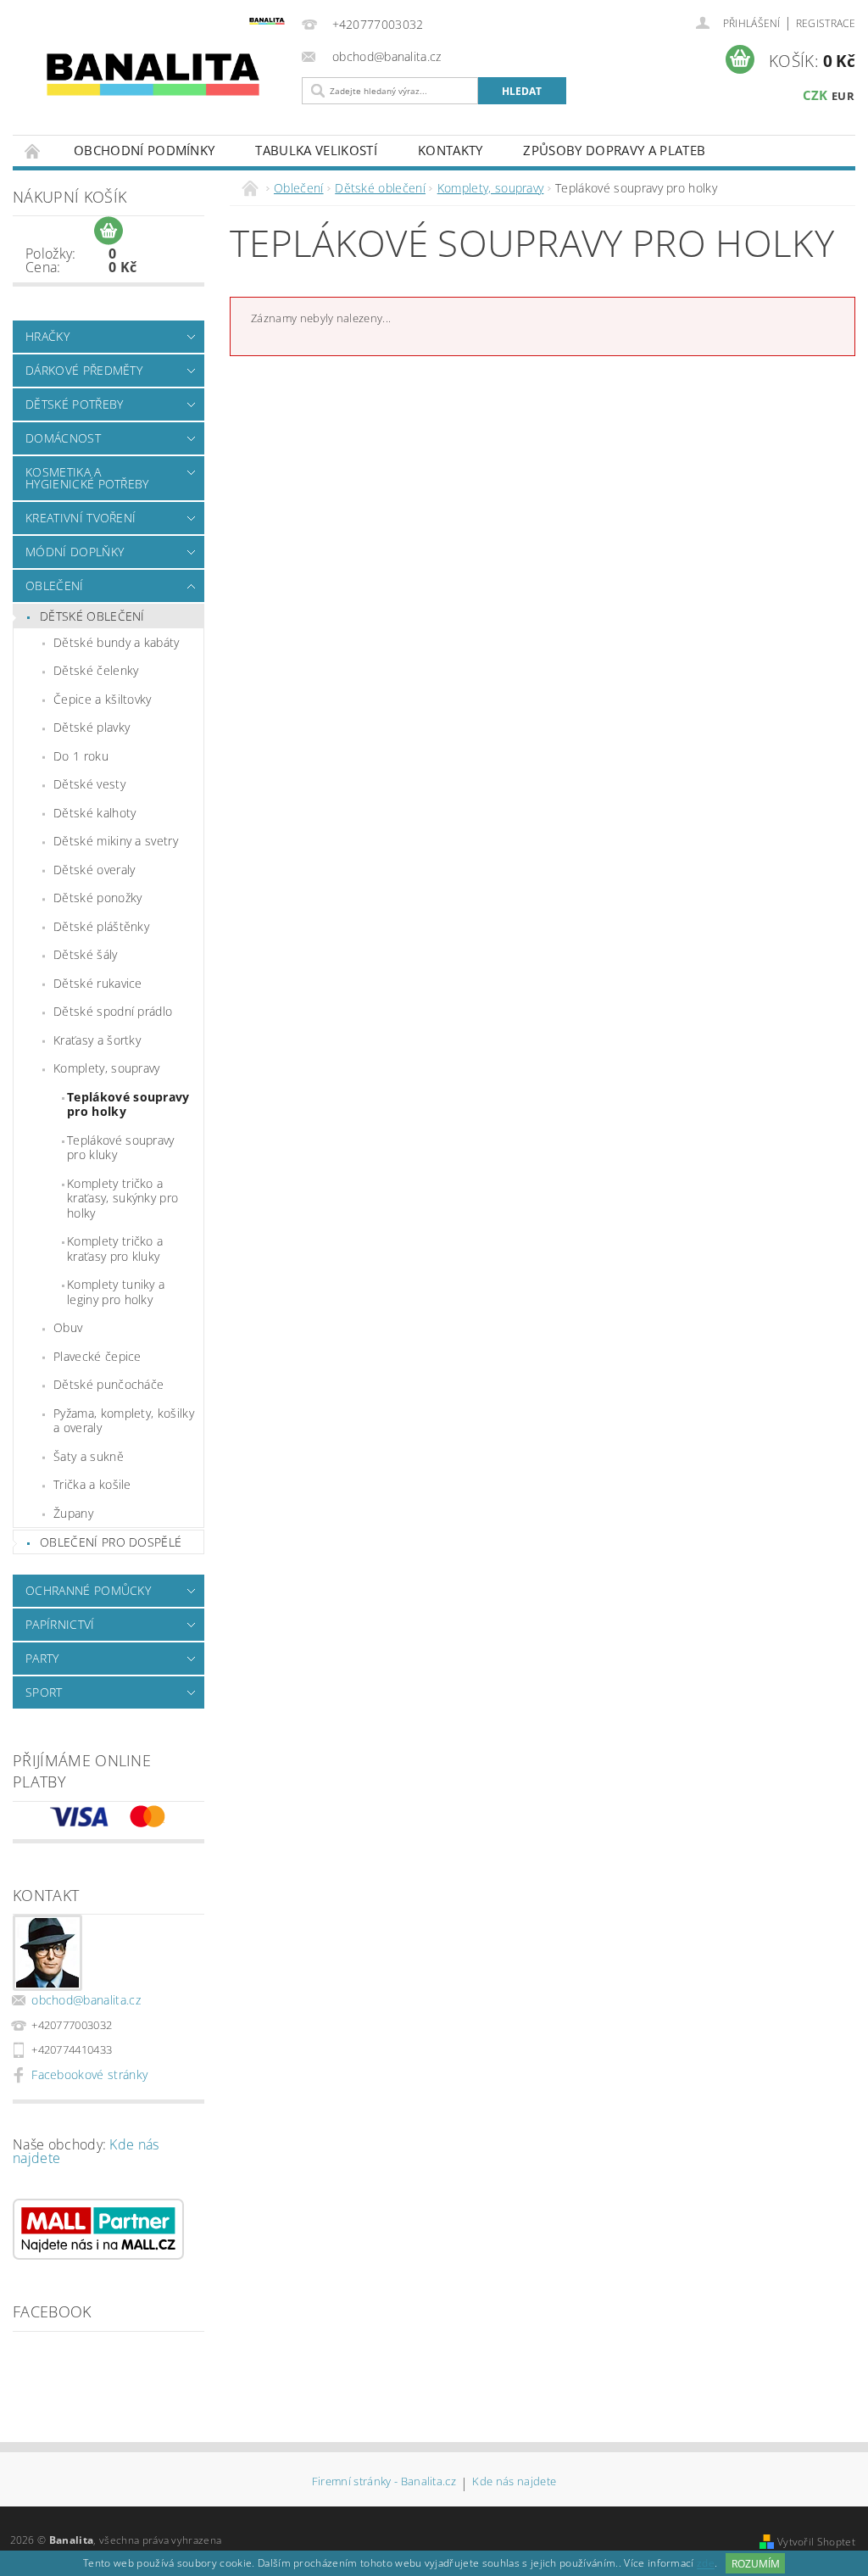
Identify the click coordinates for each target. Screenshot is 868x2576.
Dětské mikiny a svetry (116, 841)
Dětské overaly (94, 870)
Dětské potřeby (74, 404)
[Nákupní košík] (108, 231)
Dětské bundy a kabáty (117, 642)
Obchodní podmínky (144, 150)
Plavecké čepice (97, 1356)
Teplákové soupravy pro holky (128, 1104)
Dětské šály (86, 954)
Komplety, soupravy (107, 1068)
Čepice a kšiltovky (103, 699)
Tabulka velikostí (316, 150)
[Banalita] (153, 72)
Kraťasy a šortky (97, 1040)
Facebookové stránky (89, 2074)
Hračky (47, 336)
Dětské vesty (89, 784)
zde (706, 2564)
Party (42, 1658)
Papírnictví (60, 1624)
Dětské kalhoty (95, 813)
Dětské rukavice (98, 983)
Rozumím (756, 2564)
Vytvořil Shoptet (816, 2542)
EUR (843, 96)
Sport (44, 1692)
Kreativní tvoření (81, 518)
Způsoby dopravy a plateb (614, 150)
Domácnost (63, 438)
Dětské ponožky (97, 898)
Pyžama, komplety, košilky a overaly (124, 1421)
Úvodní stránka (33, 151)
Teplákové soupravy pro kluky (121, 1148)
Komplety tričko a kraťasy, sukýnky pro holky (122, 1198)
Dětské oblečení (92, 616)
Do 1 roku (81, 756)
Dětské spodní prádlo (113, 1011)
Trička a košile (92, 1484)
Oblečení (55, 585)
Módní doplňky (75, 552)
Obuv (68, 1327)
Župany (73, 1513)
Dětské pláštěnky (101, 926)
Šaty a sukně (89, 1456)
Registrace (826, 23)
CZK (815, 95)
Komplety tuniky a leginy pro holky (116, 1292)
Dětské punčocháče (108, 1384)
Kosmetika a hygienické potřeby (87, 478)
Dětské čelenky (96, 670)
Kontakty (451, 150)
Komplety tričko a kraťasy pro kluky (115, 1249)
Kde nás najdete (514, 2482)
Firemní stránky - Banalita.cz (384, 2482)
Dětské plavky (92, 727)
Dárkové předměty (84, 370)
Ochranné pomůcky (88, 1590)
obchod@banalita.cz (86, 2000)
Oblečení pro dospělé (111, 1542)
